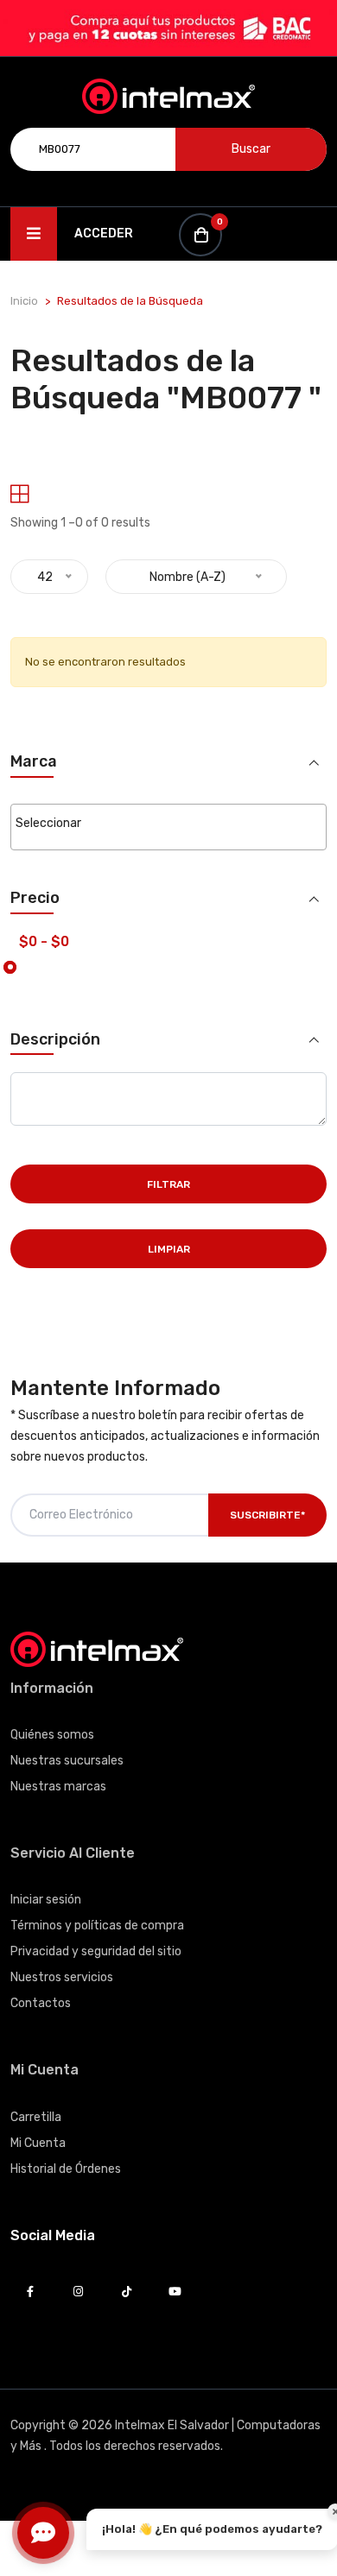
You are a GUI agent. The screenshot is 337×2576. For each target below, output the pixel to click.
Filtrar (168, 1184)
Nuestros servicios (62, 1977)
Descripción (55, 1040)
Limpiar (169, 1249)
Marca (34, 762)
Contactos (41, 2003)
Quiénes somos (52, 1735)
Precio (35, 898)
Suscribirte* (267, 1515)
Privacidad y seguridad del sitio (96, 1951)
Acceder (104, 234)
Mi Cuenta (38, 2143)
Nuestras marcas (58, 1787)
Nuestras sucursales (67, 1761)
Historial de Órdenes (66, 2169)
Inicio (24, 301)
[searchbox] (168, 824)
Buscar (251, 149)
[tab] (19, 494)
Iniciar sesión (46, 1900)
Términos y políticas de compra (97, 1926)
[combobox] (168, 827)
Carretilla (36, 2117)
